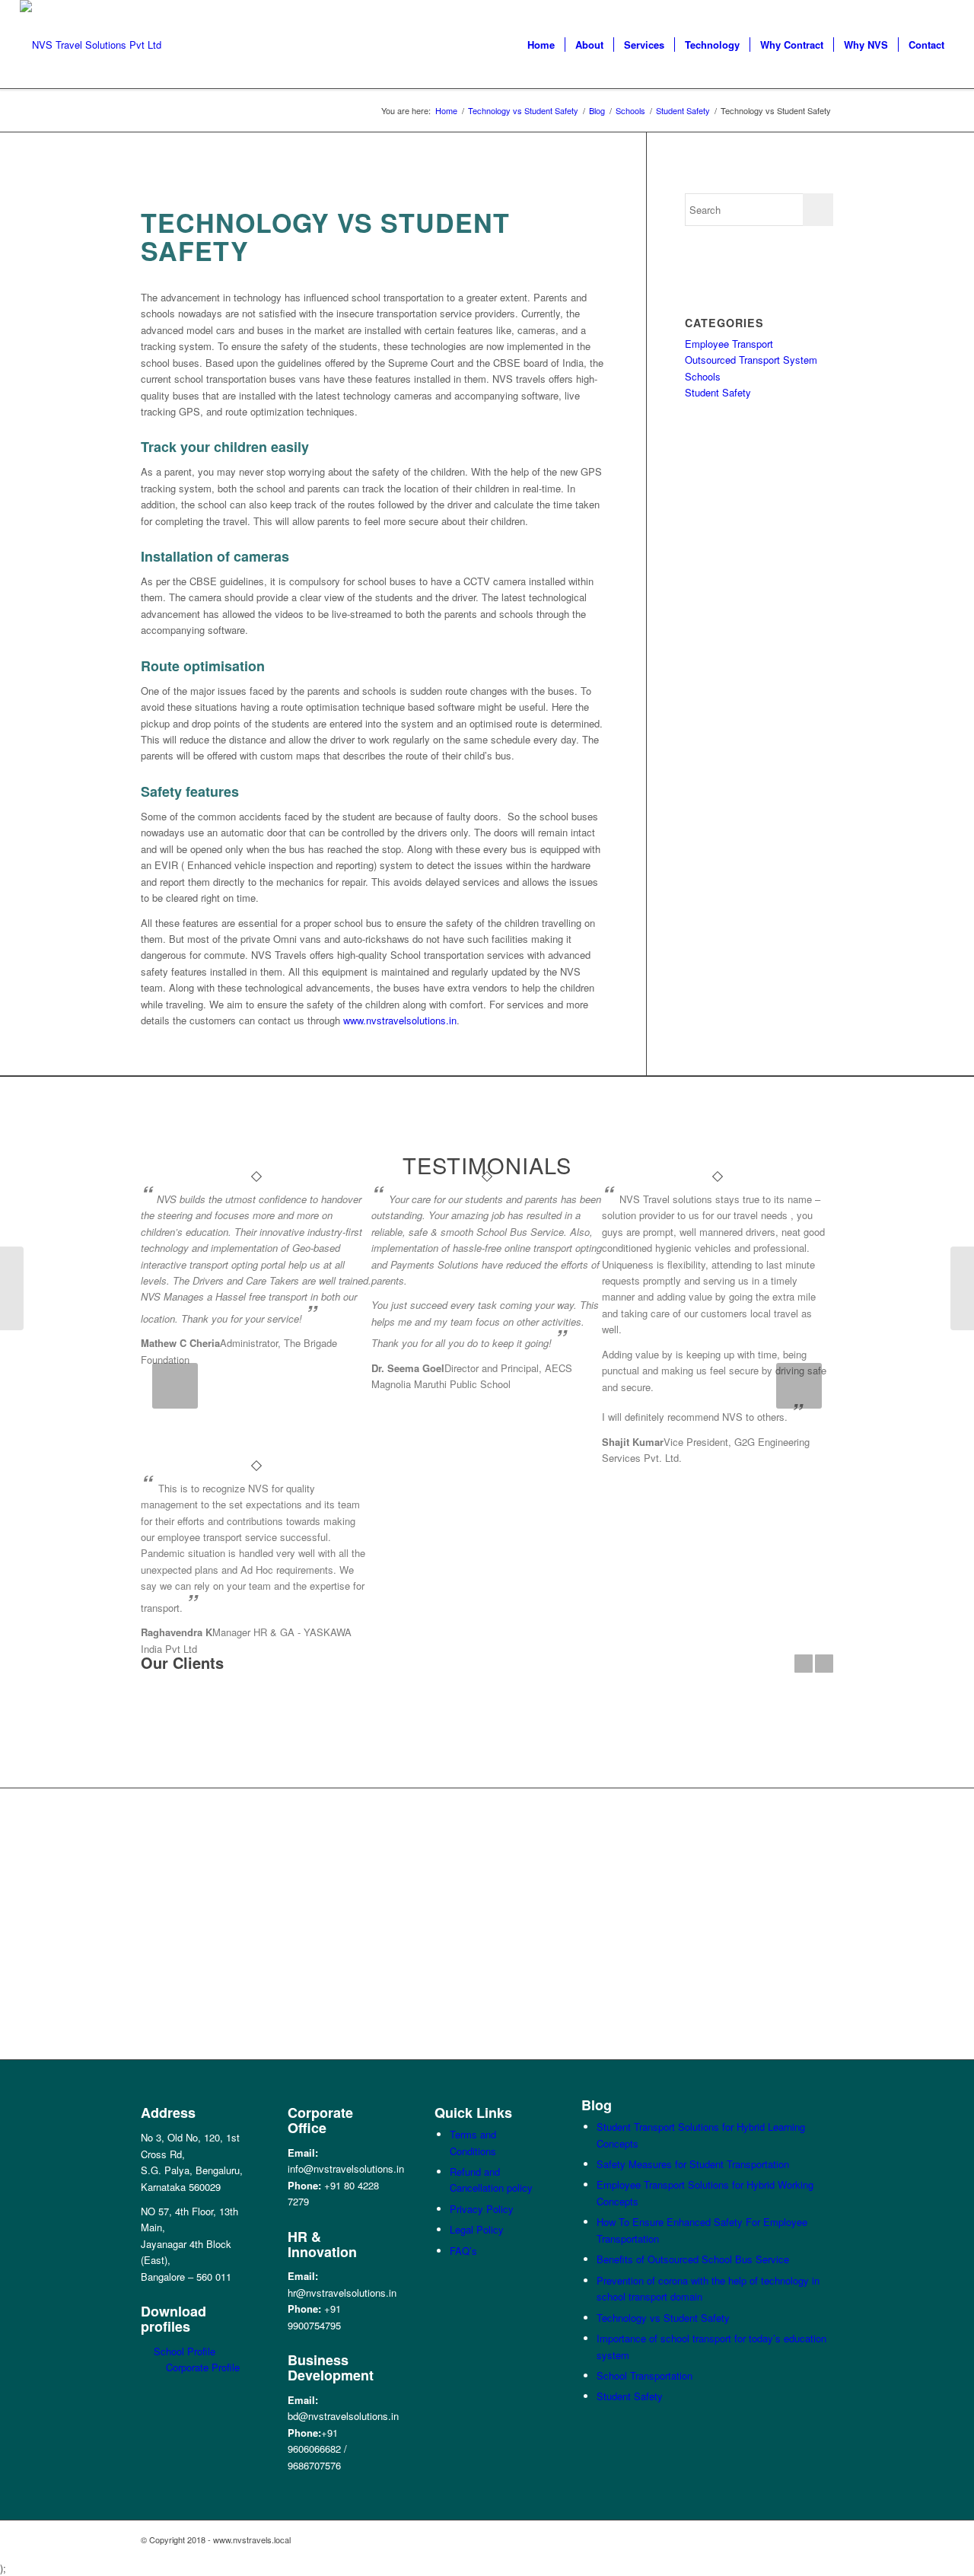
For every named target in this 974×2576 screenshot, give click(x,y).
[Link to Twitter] (776, 2539)
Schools (703, 376)
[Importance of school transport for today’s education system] (12, 1288)
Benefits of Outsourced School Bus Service (693, 2259)
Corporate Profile (203, 2367)
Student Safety (718, 392)
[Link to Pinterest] (799, 2539)
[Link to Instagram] (822, 2539)
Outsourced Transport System (751, 360)
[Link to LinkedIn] (753, 2539)
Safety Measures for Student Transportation (693, 2164)
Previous (175, 1386)
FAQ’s (463, 2251)
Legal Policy (477, 2229)
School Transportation (645, 2375)
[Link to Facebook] (730, 2539)
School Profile (185, 2351)
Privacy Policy (482, 2209)
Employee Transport (729, 344)
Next (799, 1386)
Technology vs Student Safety (663, 2318)
